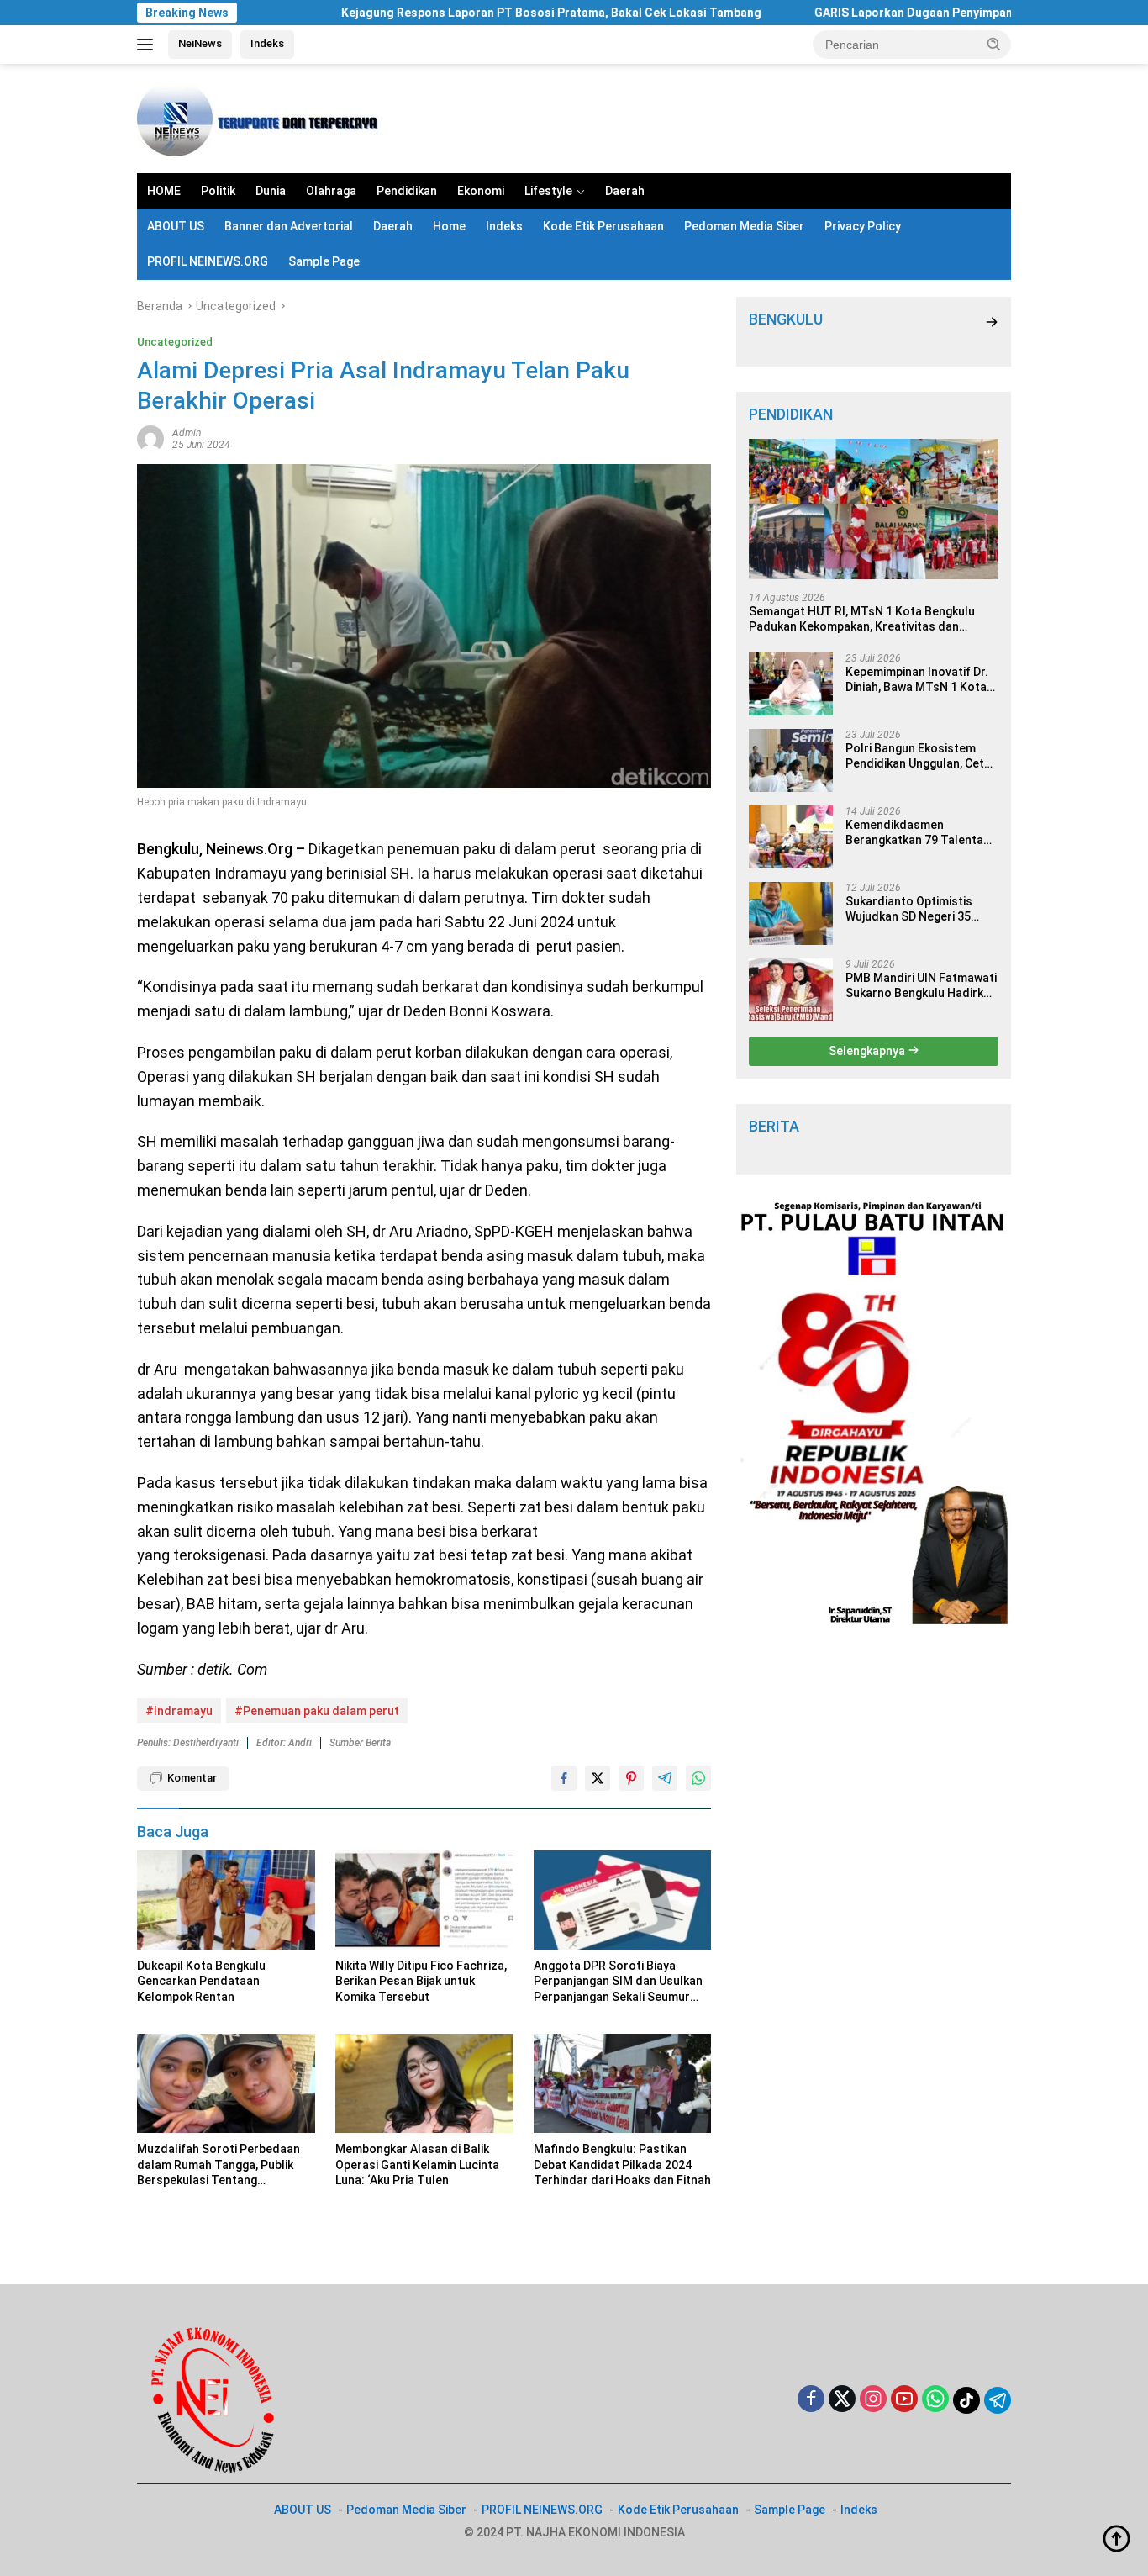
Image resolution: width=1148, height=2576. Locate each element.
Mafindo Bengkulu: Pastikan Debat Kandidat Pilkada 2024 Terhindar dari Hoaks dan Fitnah (622, 2164)
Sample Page (324, 261)
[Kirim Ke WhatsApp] (698, 1778)
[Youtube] (904, 2400)
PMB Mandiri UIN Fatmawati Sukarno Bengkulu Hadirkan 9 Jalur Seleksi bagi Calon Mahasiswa (921, 986)
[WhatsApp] (935, 2400)
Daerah (625, 191)
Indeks (267, 43)
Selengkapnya (868, 1051)
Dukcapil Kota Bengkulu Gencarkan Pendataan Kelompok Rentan (201, 1981)
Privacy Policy (863, 226)
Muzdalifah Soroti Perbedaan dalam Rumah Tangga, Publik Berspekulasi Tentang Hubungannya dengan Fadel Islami (219, 2165)
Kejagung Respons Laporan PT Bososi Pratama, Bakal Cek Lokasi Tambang (473, 13)
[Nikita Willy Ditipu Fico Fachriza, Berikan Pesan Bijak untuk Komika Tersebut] (424, 1900)
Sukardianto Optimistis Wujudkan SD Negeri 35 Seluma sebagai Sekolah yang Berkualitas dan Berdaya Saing (912, 909)
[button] (994, 44)
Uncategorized (175, 342)
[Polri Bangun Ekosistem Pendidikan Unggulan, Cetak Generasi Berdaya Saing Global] (791, 760)
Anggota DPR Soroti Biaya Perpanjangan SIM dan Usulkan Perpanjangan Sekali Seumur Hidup (618, 1982)
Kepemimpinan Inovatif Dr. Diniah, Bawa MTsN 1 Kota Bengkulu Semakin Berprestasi (917, 680)
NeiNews (200, 43)
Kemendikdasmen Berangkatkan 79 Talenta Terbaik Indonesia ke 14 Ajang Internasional (914, 833)
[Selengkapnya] (992, 322)
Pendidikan (407, 191)
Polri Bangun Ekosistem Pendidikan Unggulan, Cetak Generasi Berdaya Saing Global (921, 756)
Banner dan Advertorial (289, 226)
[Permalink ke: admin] (150, 437)
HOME (164, 191)
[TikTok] (966, 2400)
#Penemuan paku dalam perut (317, 1711)
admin (187, 433)
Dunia (271, 191)
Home (449, 226)
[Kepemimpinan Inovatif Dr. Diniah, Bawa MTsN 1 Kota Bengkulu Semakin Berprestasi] (791, 684)
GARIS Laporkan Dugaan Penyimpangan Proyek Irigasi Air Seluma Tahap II (940, 13)
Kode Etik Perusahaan (603, 226)
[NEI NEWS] (263, 118)
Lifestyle (548, 191)
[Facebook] (811, 2400)
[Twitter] (842, 2400)
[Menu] (148, 45)
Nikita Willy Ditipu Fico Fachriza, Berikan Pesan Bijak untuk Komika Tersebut (421, 1981)
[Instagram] (873, 2400)
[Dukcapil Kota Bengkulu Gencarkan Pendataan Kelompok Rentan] (226, 1900)
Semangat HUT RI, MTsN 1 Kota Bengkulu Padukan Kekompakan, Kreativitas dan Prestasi (862, 619)
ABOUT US (176, 226)
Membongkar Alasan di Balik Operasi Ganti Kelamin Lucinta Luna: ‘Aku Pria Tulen (417, 2164)
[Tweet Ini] (598, 1778)
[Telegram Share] (665, 1778)
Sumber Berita (360, 1743)
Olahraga (331, 191)
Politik (218, 191)
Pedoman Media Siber (744, 226)
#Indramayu (179, 1711)
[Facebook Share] (564, 1778)
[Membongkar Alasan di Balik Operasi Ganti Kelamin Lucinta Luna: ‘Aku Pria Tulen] (424, 2084)
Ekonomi (481, 191)
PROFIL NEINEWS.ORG (208, 261)
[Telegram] (998, 2400)
